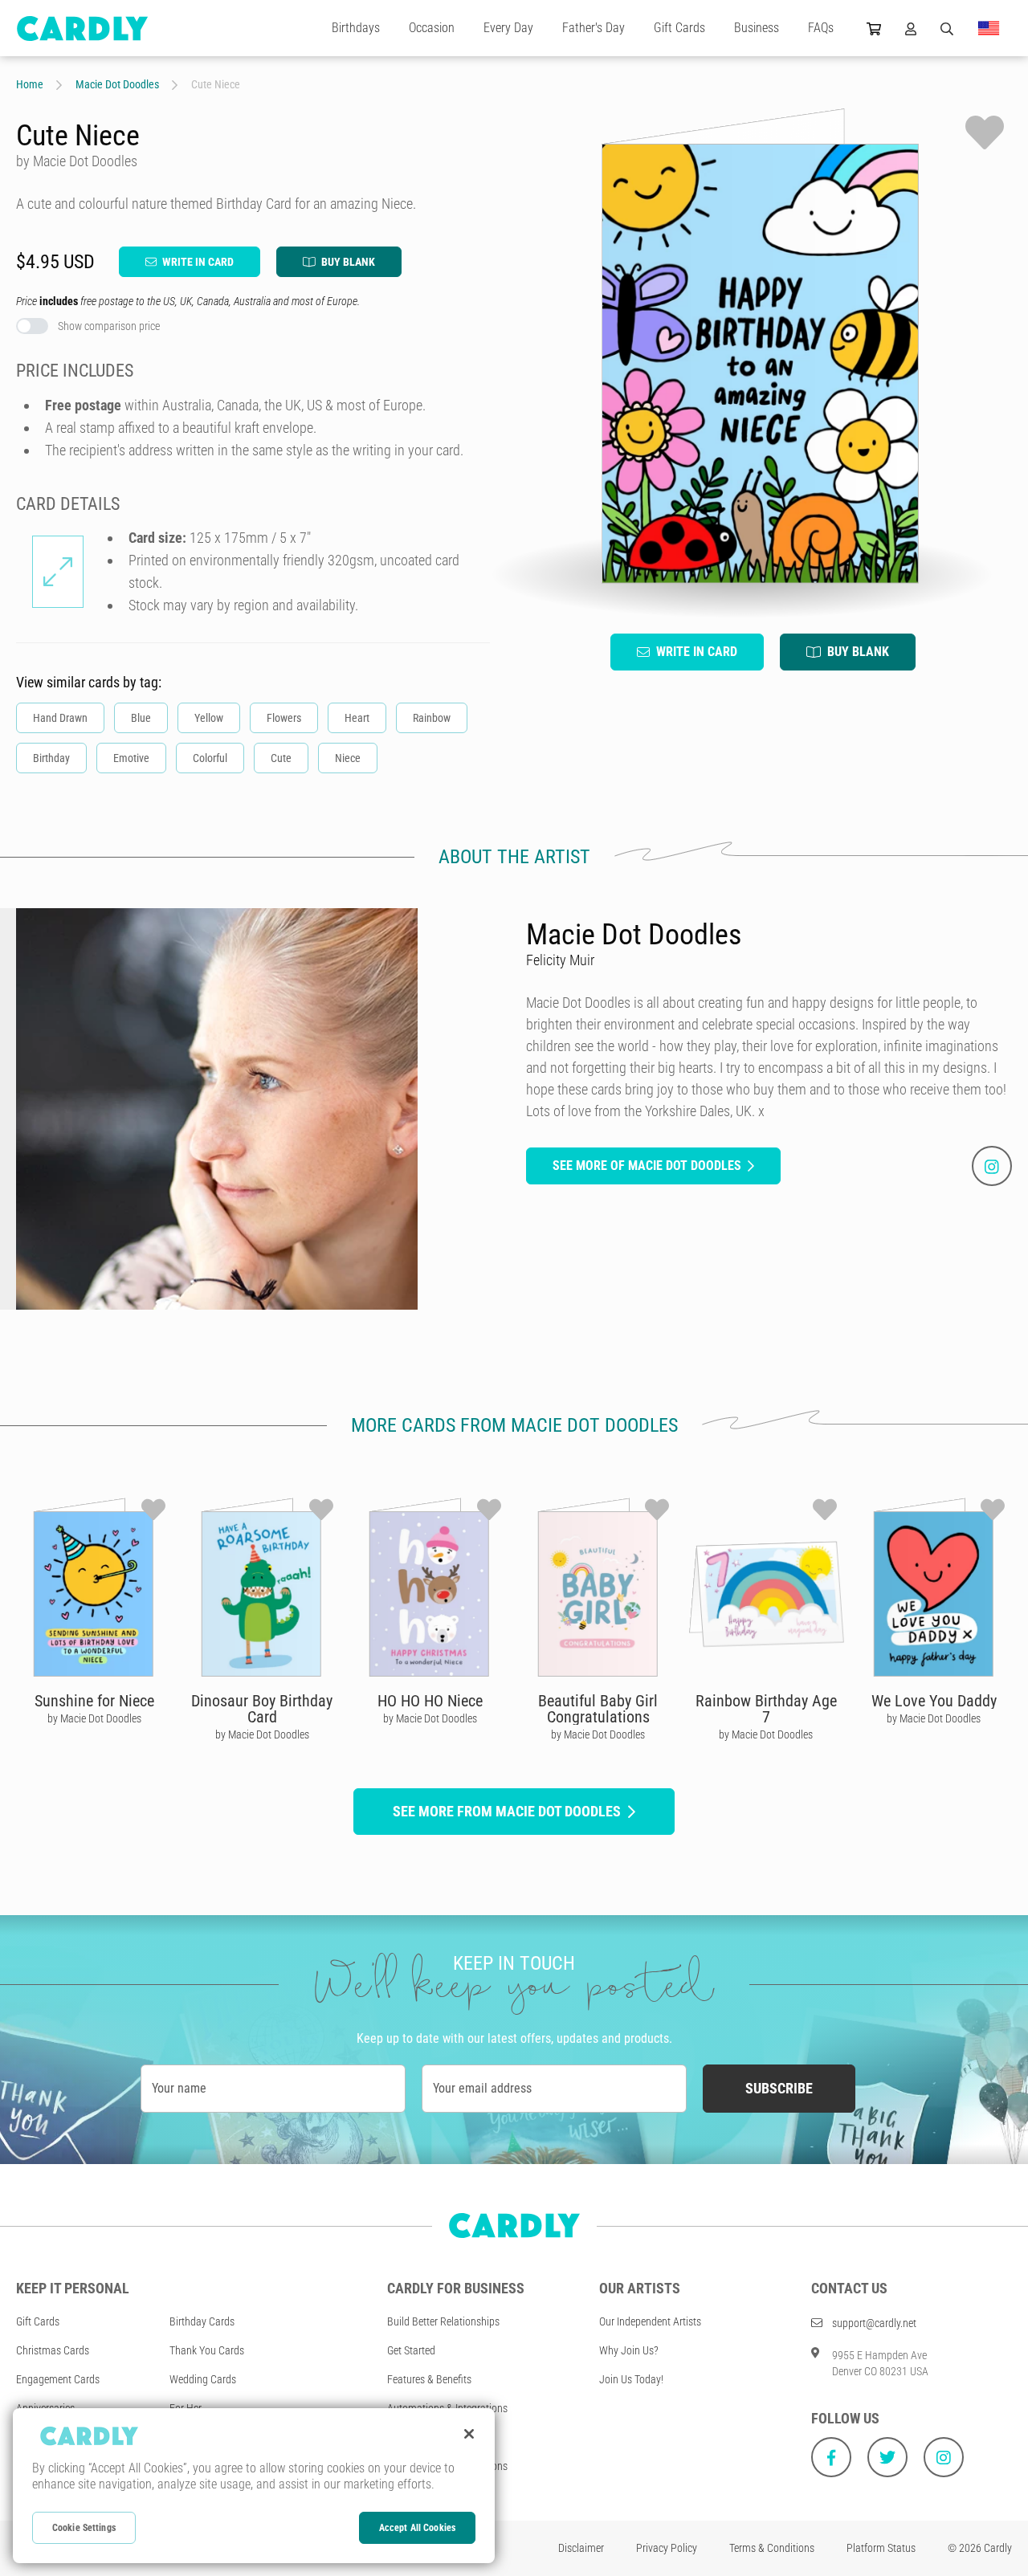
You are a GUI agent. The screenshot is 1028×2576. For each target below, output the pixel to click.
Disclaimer (581, 2548)
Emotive (131, 758)
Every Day (508, 28)
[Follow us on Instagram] (944, 2457)
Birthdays (356, 28)
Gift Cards (679, 28)
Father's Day (594, 28)
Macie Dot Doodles (117, 84)
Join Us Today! (631, 2379)
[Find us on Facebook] (831, 2457)
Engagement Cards (58, 2379)
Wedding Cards (203, 2379)
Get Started (411, 2350)
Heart (357, 718)
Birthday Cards (202, 2321)
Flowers (284, 718)
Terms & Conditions (772, 2548)
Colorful (210, 758)
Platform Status (881, 2548)
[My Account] (911, 28)
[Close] (469, 2434)
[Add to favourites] (985, 132)
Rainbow (432, 718)
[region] (254, 2486)
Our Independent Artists (650, 2321)
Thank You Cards (207, 2350)
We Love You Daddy (934, 1701)
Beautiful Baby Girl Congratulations (598, 1709)
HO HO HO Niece (430, 1701)
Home (30, 84)
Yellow (209, 718)
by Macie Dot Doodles (94, 1718)
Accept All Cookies (417, 2528)
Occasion (432, 28)
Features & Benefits (429, 2379)
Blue (141, 718)
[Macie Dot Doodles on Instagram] (992, 1166)
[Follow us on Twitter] (887, 2457)
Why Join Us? (629, 2350)
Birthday (51, 758)
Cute (281, 758)
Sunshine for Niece (94, 1701)
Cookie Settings (84, 2528)
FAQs (821, 28)
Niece (348, 758)
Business (757, 28)
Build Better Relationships (443, 2321)
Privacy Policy (667, 2548)
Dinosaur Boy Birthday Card (262, 1709)
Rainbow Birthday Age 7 (766, 1709)
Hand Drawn (60, 718)
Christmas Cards (53, 2350)
